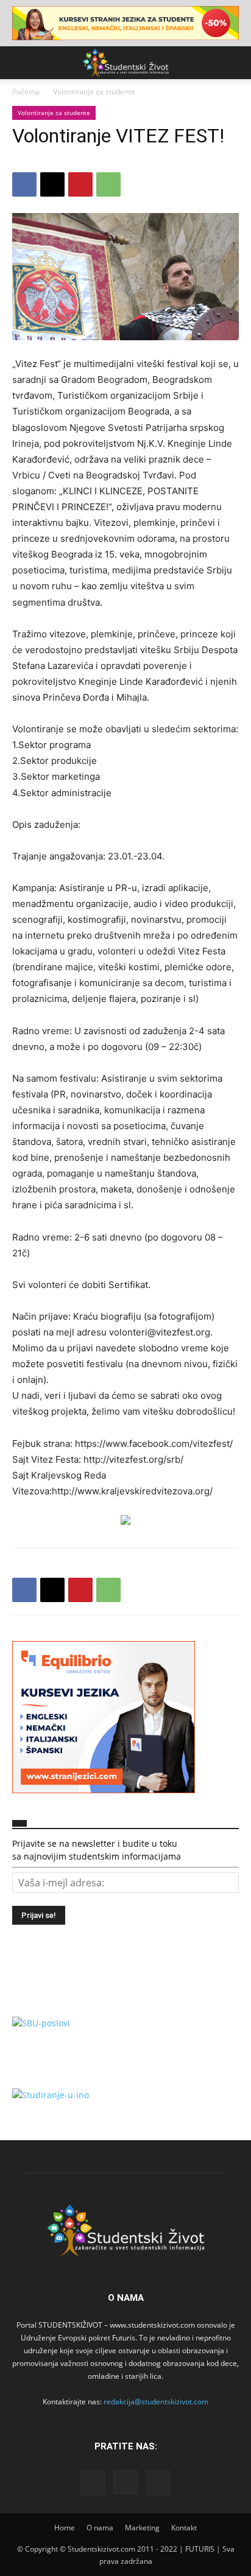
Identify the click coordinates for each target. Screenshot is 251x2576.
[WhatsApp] (108, 184)
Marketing (142, 2528)
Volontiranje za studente (94, 92)
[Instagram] (125, 2482)
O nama (100, 2528)
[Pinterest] (80, 184)
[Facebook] (24, 184)
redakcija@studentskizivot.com (156, 2402)
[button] (21, 63)
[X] (52, 184)
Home (65, 2528)
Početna (26, 92)
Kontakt (184, 2528)
